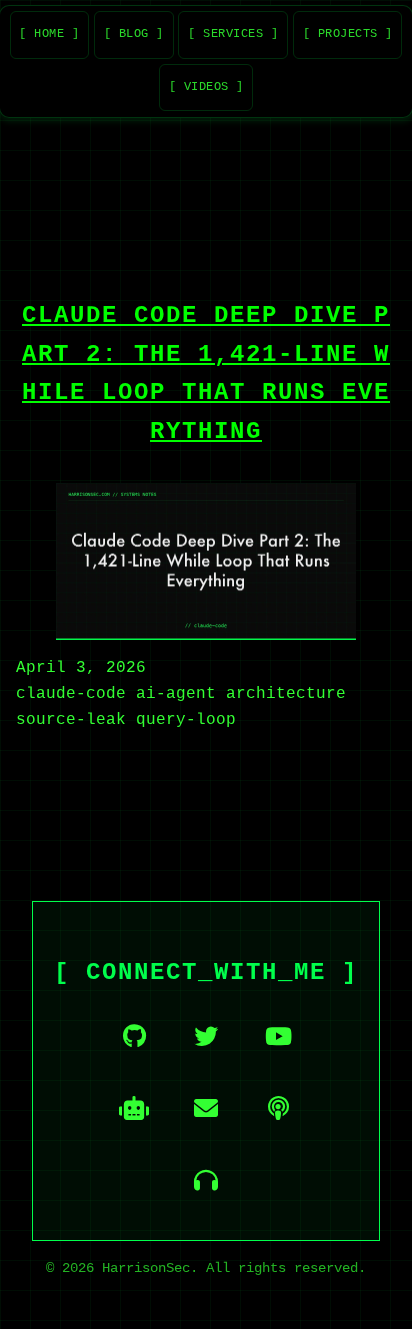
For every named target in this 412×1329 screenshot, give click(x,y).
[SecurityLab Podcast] (278, 1108)
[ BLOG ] (134, 34)
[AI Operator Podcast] (206, 1180)
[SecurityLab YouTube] (278, 1036)
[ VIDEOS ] (206, 87)
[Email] (206, 1108)
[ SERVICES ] (233, 34)
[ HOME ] (49, 34)
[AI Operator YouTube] (134, 1108)
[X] (206, 1036)
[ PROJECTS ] (348, 34)
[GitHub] (134, 1036)
